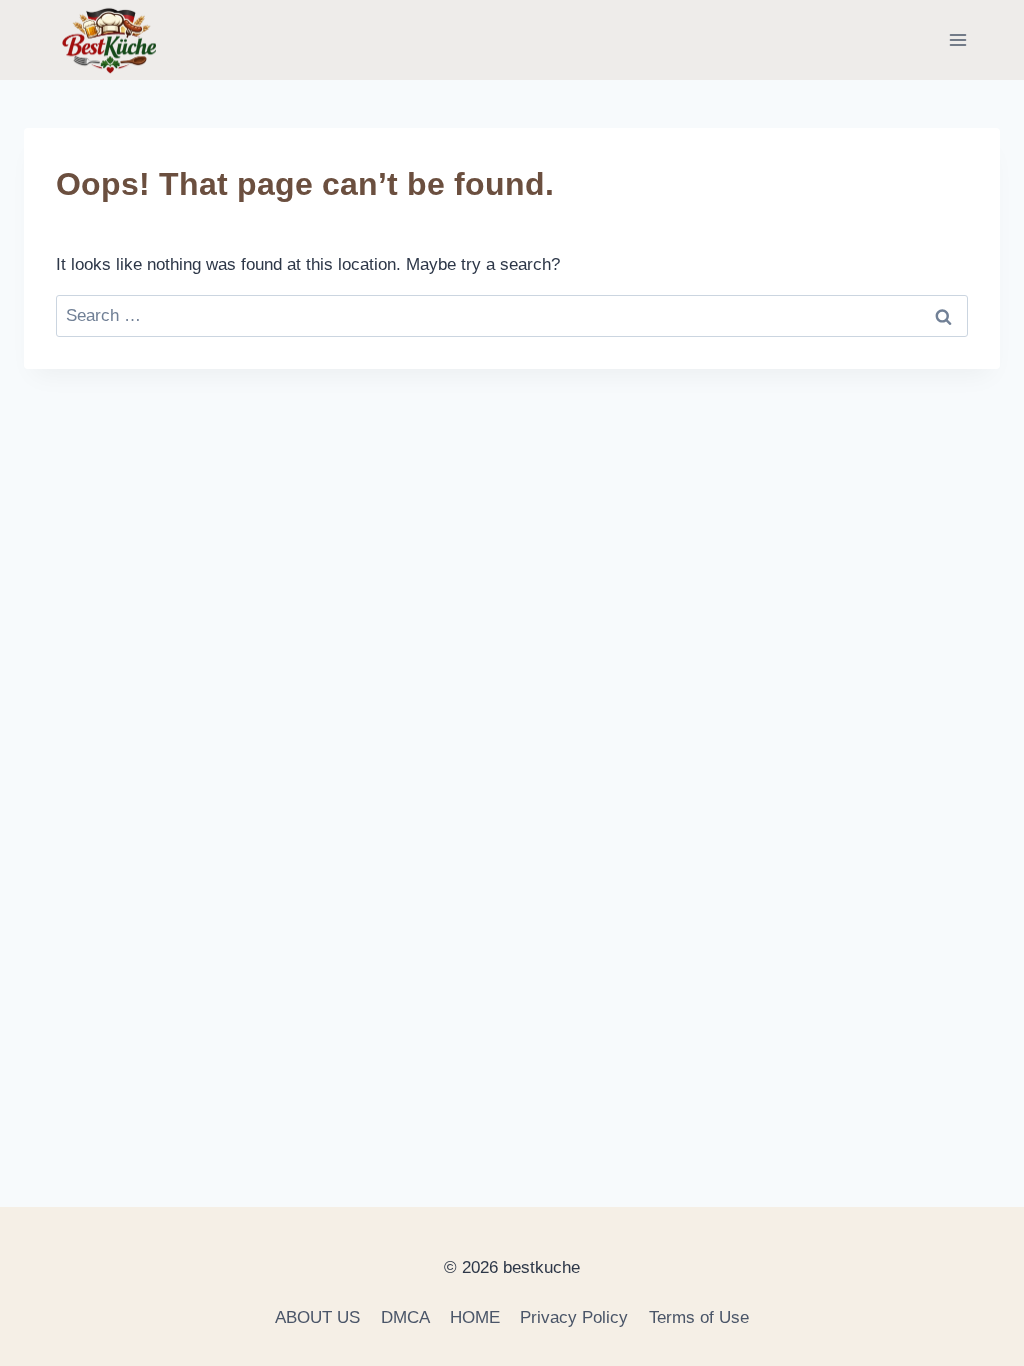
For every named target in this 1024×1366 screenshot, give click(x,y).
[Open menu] (957, 39)
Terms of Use (699, 1317)
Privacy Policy (574, 1317)
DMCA (405, 1317)
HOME (475, 1317)
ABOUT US (317, 1317)
